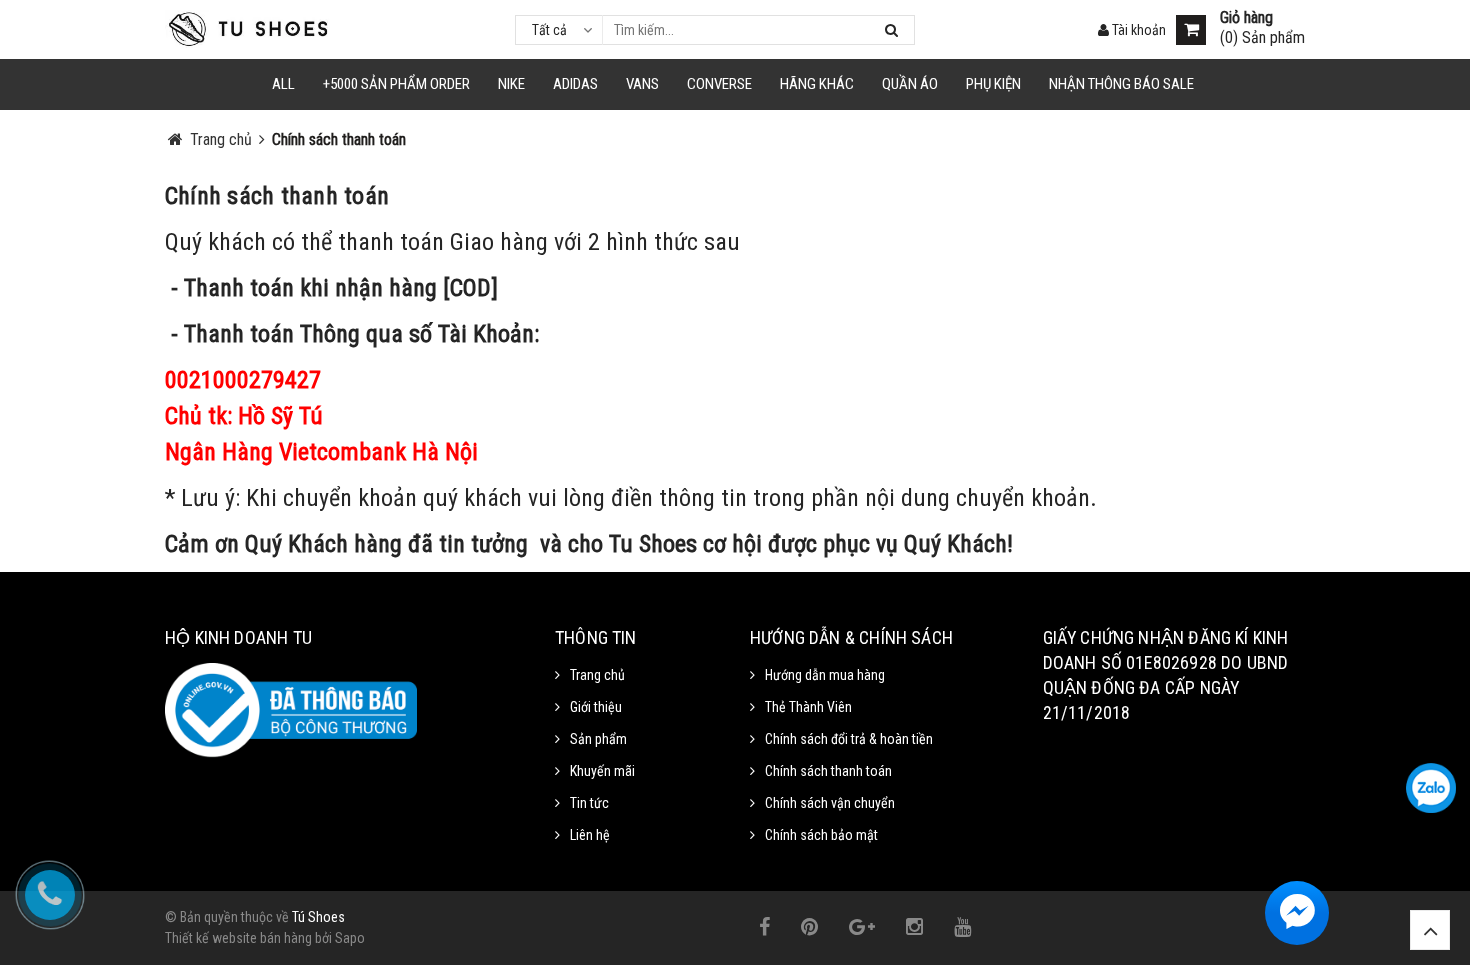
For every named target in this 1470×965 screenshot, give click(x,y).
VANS (642, 84)
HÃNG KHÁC (817, 84)
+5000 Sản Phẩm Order (396, 84)
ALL (283, 84)
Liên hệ (590, 835)
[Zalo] (1431, 788)
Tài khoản (1137, 30)
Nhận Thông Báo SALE (1121, 84)
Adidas (575, 84)
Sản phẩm (598, 739)
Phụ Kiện (993, 84)
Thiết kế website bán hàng (238, 938)
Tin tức (589, 803)
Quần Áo (910, 84)
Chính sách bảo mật (821, 835)
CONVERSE (719, 84)
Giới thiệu (596, 707)
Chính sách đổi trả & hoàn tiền (849, 739)
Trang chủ (597, 675)
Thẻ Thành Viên (808, 707)
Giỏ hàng (1246, 18)
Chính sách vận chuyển (830, 803)
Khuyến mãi (602, 771)
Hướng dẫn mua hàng (825, 675)
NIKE (511, 84)
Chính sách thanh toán (277, 196)
